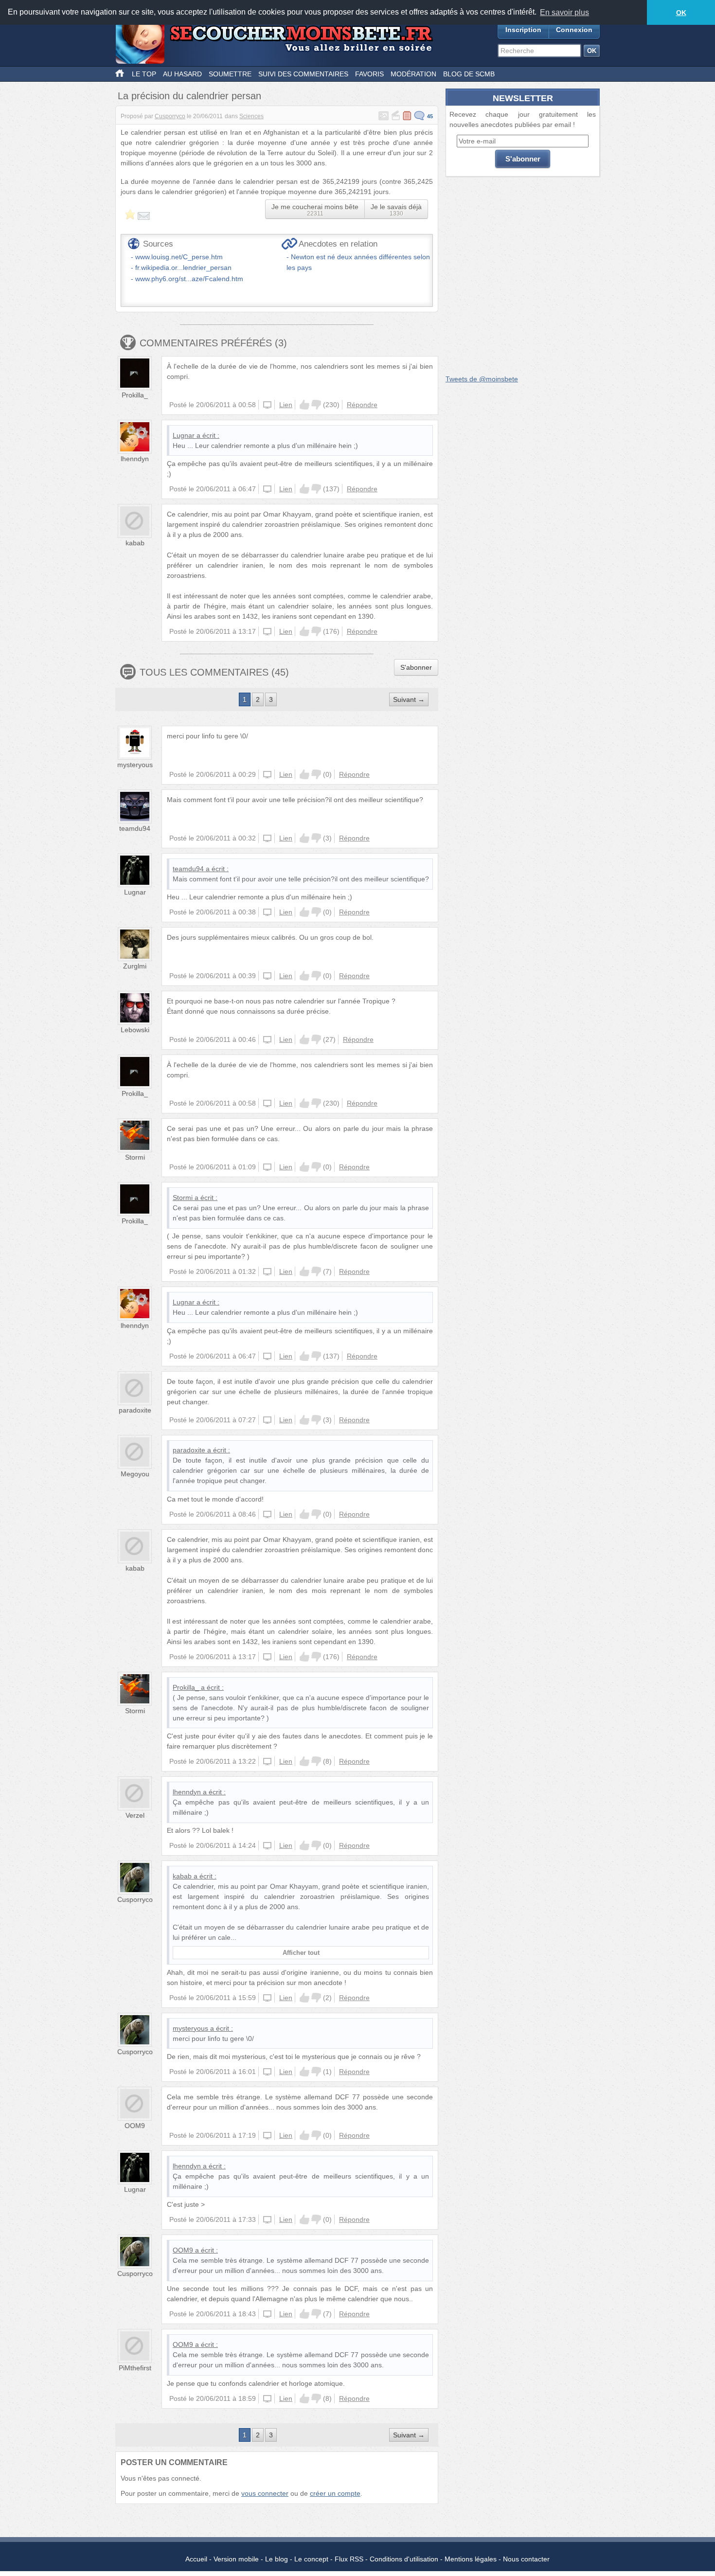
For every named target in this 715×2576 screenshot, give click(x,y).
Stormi (135, 1157)
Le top (144, 74)
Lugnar (184, 435)
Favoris (369, 74)
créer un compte (335, 2493)
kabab (135, 543)
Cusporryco (170, 116)
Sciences (251, 116)
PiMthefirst (135, 2368)
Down (316, 405)
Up (304, 405)
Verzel (135, 1815)
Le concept (311, 2559)
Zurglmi (135, 966)
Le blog (277, 2559)
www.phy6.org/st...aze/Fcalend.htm (189, 279)
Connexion (574, 30)
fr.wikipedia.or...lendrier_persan (183, 268)
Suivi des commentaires (303, 74)
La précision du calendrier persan (189, 96)
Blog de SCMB (469, 74)
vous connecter (265, 2493)
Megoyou (135, 1474)
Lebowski (135, 1030)
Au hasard (182, 74)
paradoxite (135, 1410)
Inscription (523, 30)
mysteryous (135, 765)
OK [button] (681, 13)
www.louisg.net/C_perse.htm (179, 257)
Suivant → (409, 699)
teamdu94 (135, 828)
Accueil (196, 2559)
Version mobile (236, 2559)
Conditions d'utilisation (404, 2559)
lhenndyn (135, 459)
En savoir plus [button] (564, 12)
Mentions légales (471, 2559)
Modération (413, 74)
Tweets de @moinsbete (482, 379)
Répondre (362, 405)
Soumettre (230, 74)
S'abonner (416, 667)
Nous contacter (526, 2559)
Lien (286, 405)
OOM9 (135, 2126)
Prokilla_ (135, 395)
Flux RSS (349, 2559)
